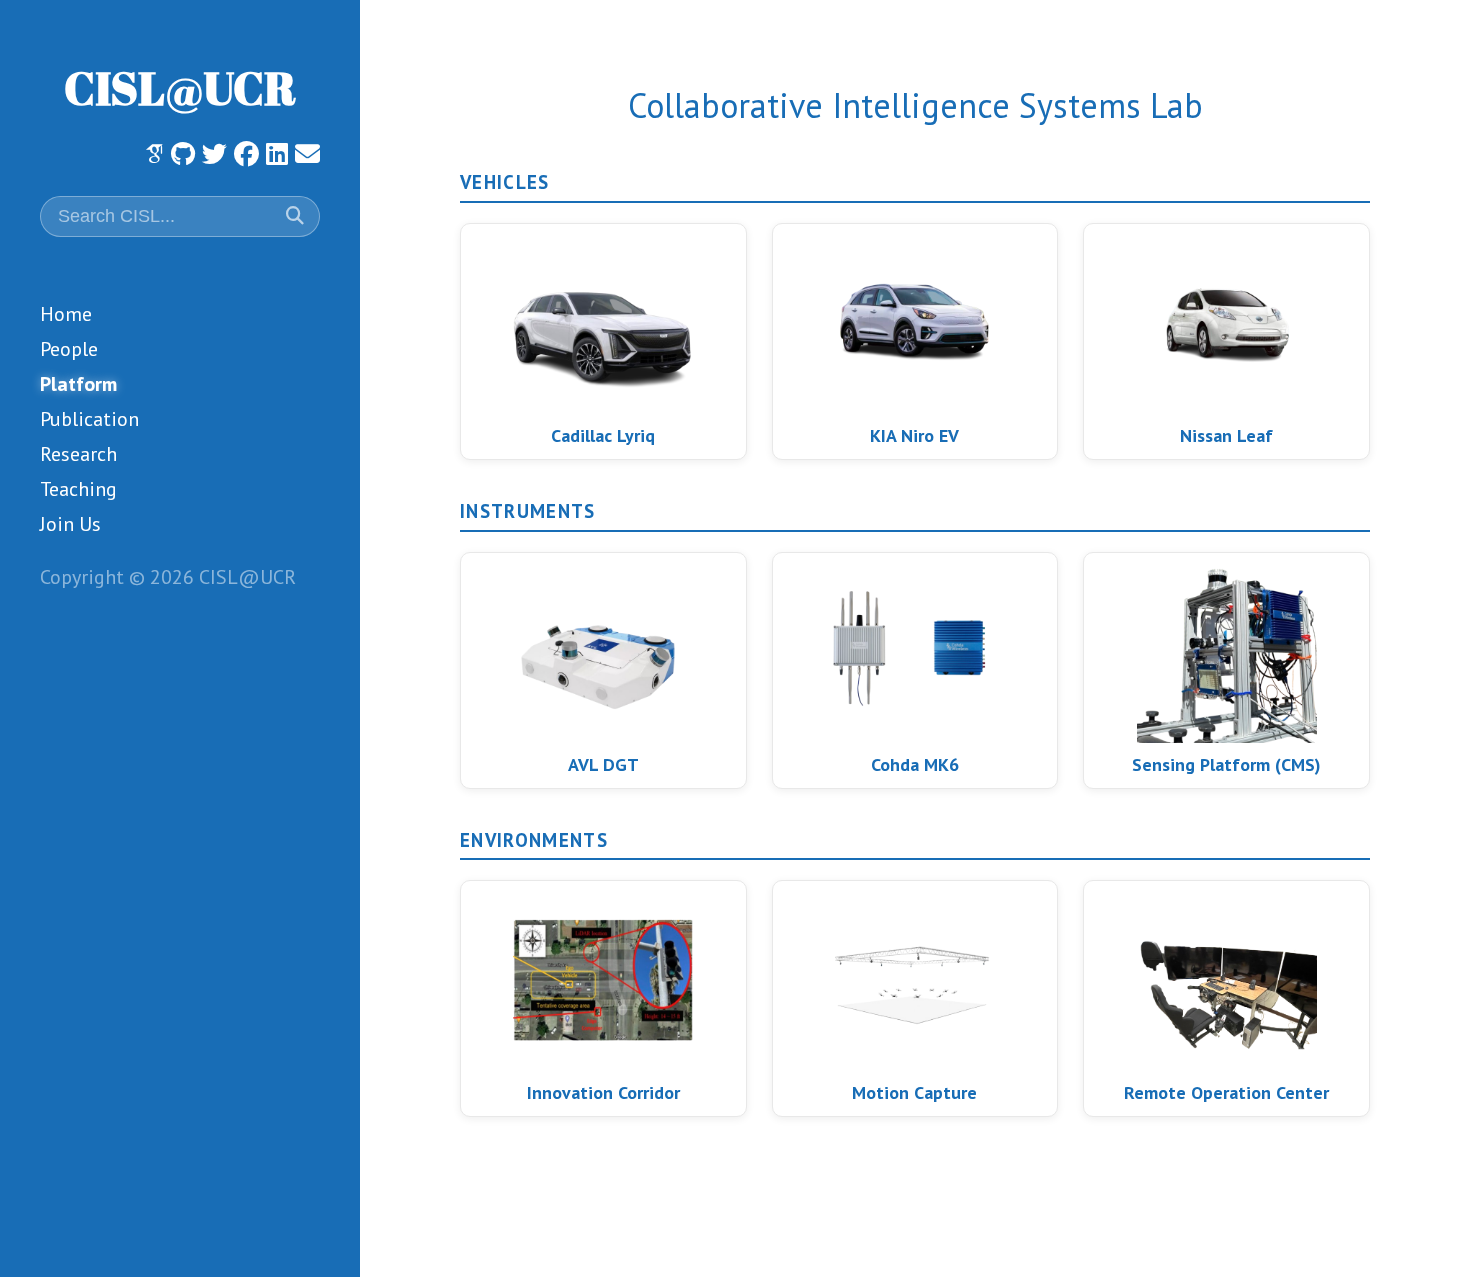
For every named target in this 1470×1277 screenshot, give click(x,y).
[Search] (292, 216)
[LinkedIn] (277, 154)
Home (66, 314)
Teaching (78, 489)
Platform (78, 384)
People (69, 349)
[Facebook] (246, 154)
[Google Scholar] (154, 153)
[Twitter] (214, 154)
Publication (89, 419)
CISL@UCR (180, 87)
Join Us (70, 524)
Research (78, 454)
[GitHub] (183, 154)
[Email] (307, 154)
